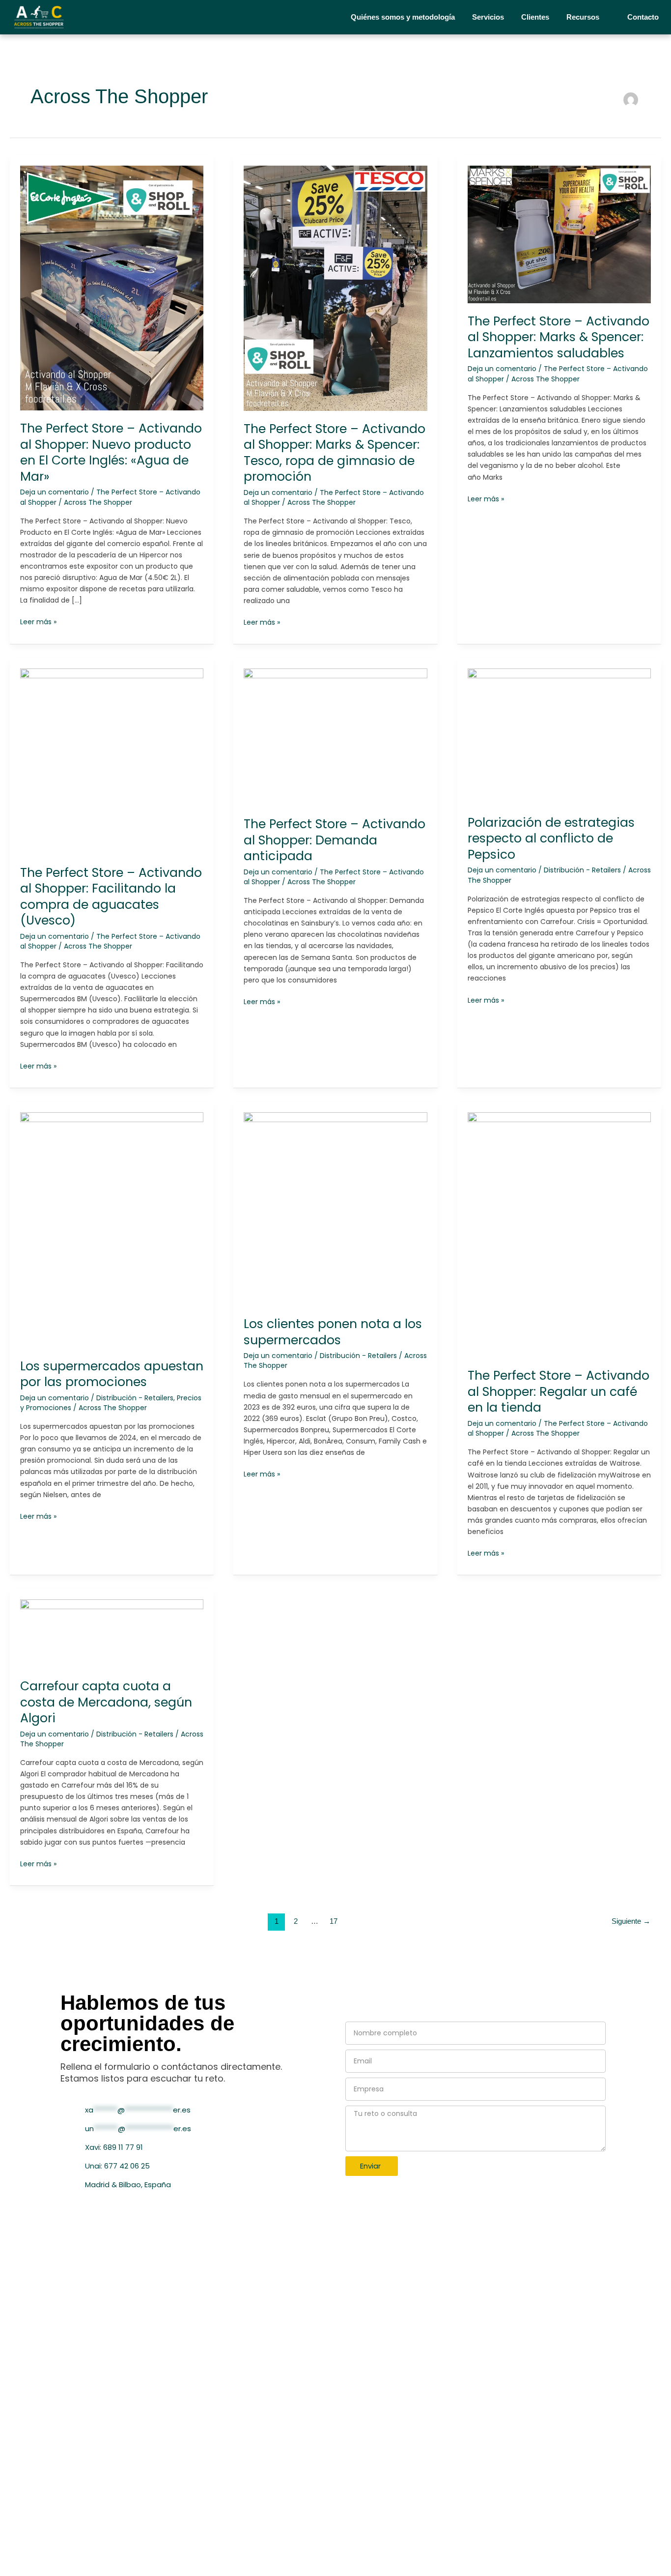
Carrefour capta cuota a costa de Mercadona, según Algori (106, 1702)
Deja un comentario (55, 492)
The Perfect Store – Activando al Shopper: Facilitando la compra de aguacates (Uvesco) (111, 897)
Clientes (535, 17)
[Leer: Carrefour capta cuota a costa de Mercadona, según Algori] (112, 1633)
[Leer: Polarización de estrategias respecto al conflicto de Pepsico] (559, 736)
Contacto (643, 17)
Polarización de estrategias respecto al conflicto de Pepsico (551, 839)
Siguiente (631, 1921)
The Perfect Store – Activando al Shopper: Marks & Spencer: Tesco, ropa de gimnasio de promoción (335, 453)
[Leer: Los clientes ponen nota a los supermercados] (335, 1209)
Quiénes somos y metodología (403, 17)
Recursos (583, 17)
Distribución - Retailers (582, 870)
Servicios (488, 17)
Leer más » (38, 622)
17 (334, 1921)
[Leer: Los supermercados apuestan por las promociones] (112, 1230)
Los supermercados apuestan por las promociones (112, 1374)
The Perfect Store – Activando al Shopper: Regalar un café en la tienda (559, 1391)
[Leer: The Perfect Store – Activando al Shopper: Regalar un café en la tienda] (559, 1235)
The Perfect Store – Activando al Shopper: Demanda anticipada (335, 840)
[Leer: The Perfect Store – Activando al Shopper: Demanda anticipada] (335, 737)
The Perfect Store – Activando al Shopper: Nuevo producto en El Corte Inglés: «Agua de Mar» (111, 452)
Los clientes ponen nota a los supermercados (333, 1332)
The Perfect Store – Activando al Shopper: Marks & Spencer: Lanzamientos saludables (559, 337)
